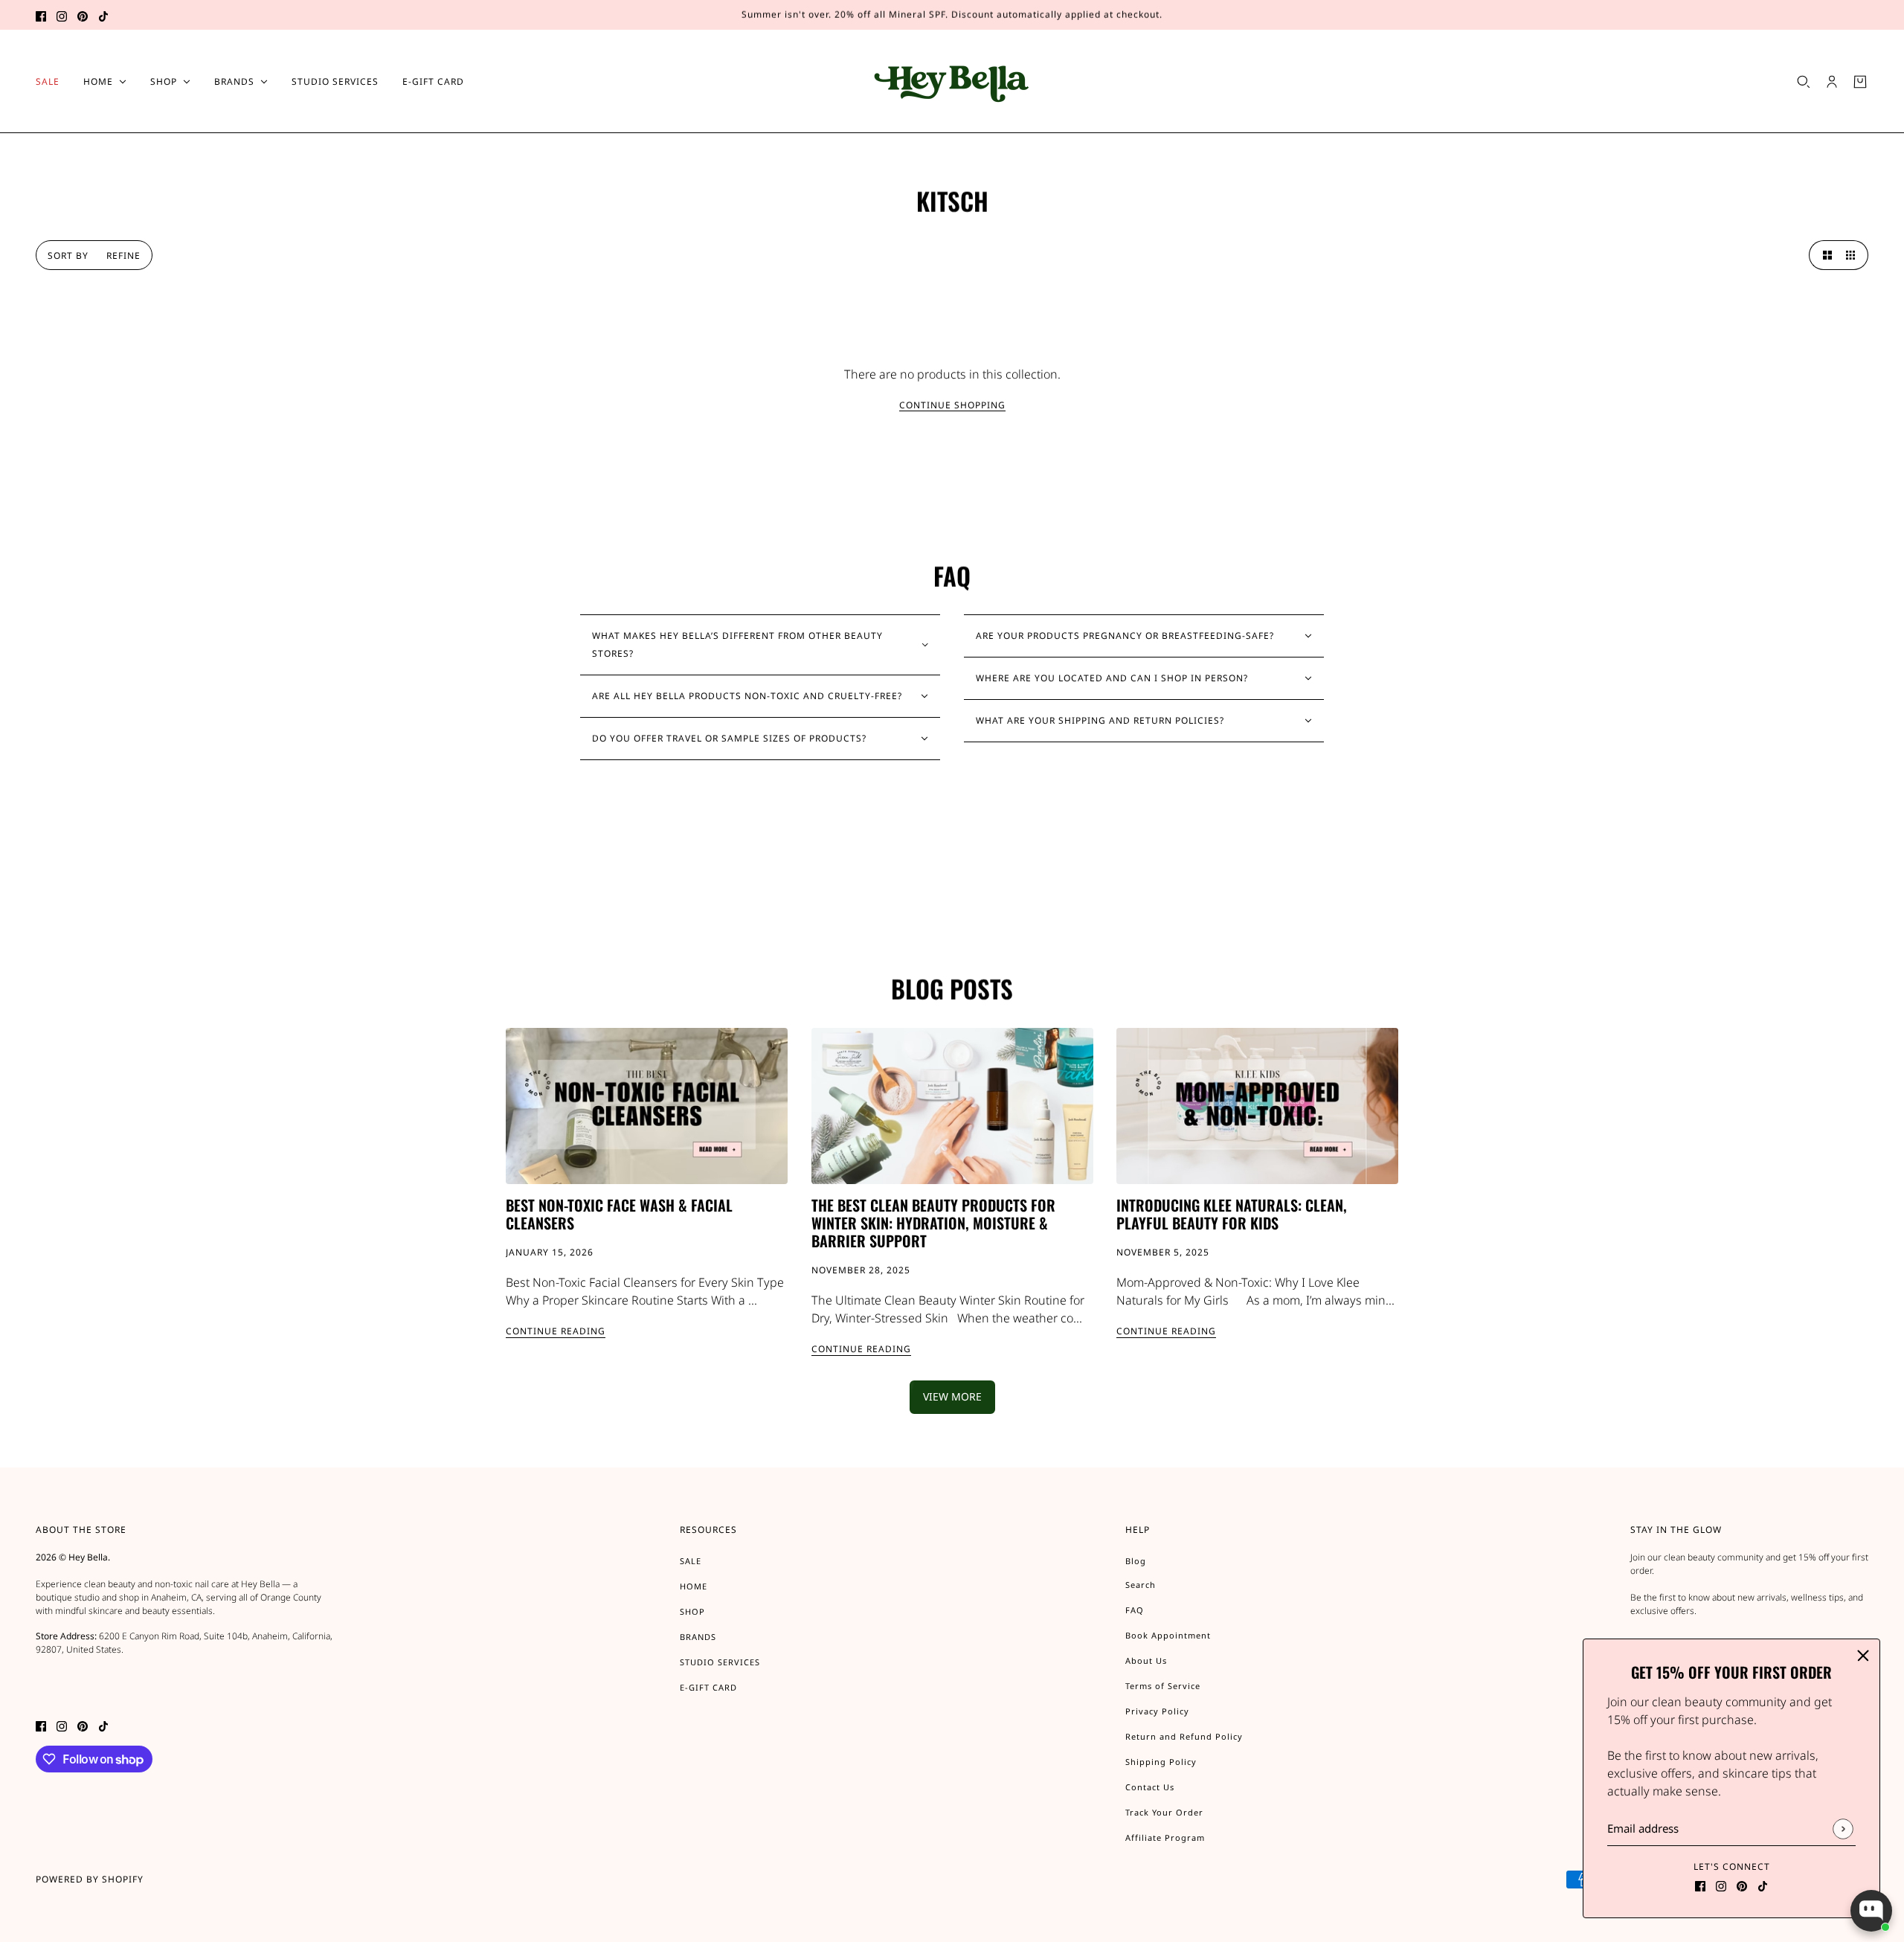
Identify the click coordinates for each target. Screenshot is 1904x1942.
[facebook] (41, 15)
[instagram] (62, 15)
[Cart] (1860, 82)
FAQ (1135, 1610)
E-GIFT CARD (708, 1687)
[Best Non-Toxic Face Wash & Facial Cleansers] (647, 1106)
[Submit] (1843, 1829)
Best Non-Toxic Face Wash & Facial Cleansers (619, 1214)
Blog (1136, 1561)
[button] (1824, 255)
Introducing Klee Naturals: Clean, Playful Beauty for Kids (1232, 1214)
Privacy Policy (1157, 1711)
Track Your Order (1164, 1812)
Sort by (68, 255)
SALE (691, 1561)
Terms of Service (1163, 1686)
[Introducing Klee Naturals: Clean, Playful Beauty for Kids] (1257, 1106)
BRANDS (698, 1637)
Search (1141, 1585)
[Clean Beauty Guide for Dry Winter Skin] (952, 1106)
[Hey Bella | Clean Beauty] (952, 81)
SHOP (692, 1611)
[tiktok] (103, 15)
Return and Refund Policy (1184, 1736)
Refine (123, 255)
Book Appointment (1168, 1635)
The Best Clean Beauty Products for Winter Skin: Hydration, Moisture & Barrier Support (933, 1223)
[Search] (1804, 82)
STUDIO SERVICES (720, 1662)
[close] (1863, 1656)
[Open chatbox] (1871, 1911)
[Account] (1832, 82)
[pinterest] (83, 15)
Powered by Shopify (90, 1879)
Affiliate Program (1165, 1837)
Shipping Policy (1161, 1762)
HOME (694, 1586)
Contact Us (1150, 1787)
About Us (1146, 1660)
